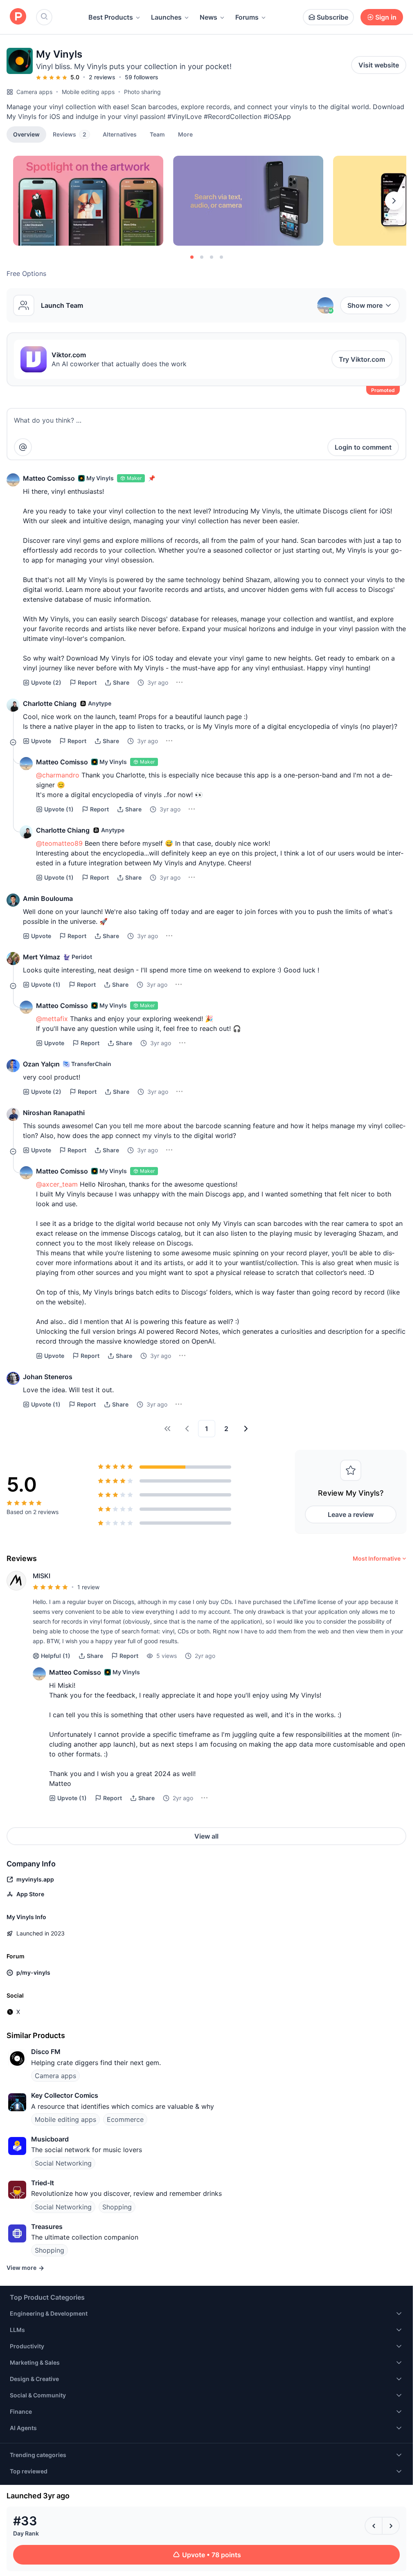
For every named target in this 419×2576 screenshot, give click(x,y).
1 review (88, 1587)
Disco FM (46, 2052)
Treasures (47, 2227)
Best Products (111, 17)
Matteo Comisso (49, 478)
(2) (46, 682)
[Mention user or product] (23, 447)
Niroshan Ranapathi (54, 1113)
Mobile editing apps (88, 92)
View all (206, 1836)
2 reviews (102, 77)
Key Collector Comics (65, 2095)
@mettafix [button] (52, 1019)
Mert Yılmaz (42, 957)
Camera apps (34, 92)
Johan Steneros (48, 1377)
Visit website (379, 65)
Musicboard (50, 2139)
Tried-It (43, 2183)
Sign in (386, 17)
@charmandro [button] (58, 775)
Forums (247, 17)
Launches (166, 17)
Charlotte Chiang (50, 703)
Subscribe (332, 17)
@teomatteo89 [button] (59, 843)
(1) (59, 809)
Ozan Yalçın (41, 1064)
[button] (185, 134)
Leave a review (351, 1514)
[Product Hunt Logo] (18, 17)
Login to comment (363, 447)
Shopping (117, 2207)
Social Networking (63, 2163)
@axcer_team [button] (57, 1184)
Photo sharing (142, 92)
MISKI (42, 1576)
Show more (365, 305)
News (208, 17)
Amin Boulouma (48, 898)
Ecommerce (125, 2119)
